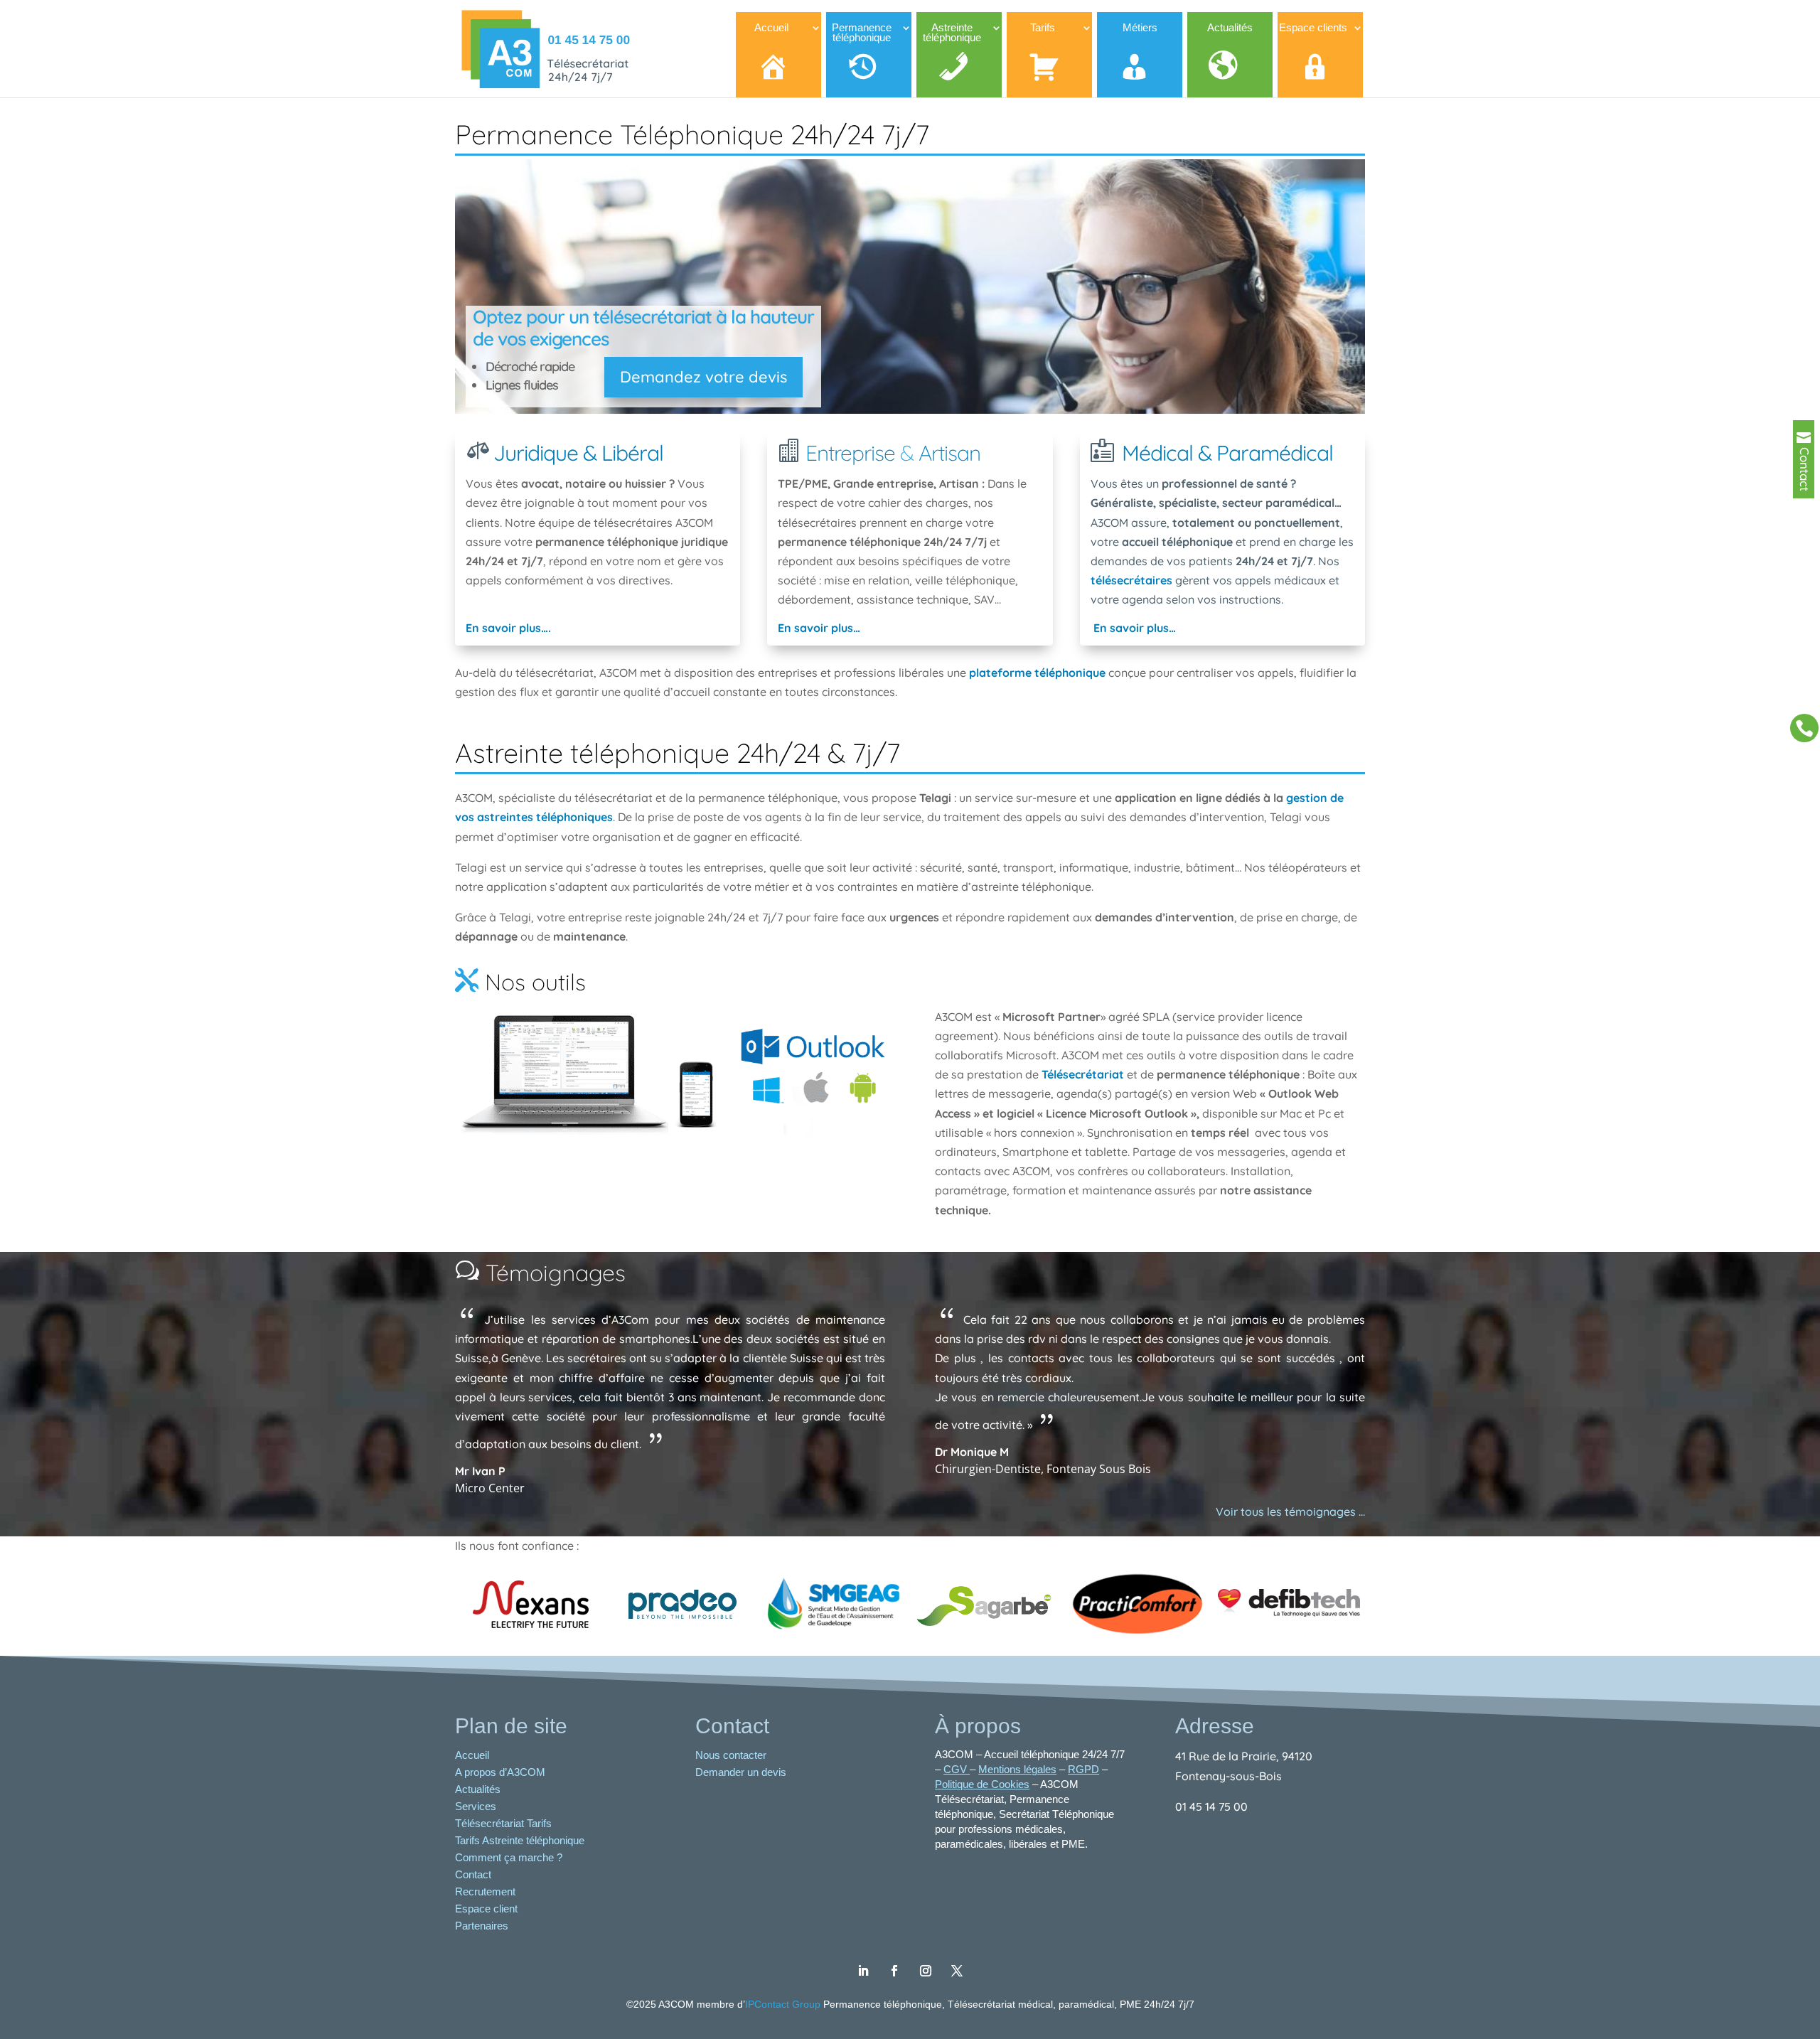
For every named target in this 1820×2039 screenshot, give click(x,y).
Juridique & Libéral (578, 453)
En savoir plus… (819, 628)
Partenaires (482, 1926)
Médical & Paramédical (1227, 453)
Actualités (478, 1789)
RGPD (1083, 1769)
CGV (957, 1769)
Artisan (949, 453)
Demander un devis (742, 1772)
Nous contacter (732, 1755)
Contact (473, 1874)
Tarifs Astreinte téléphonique (520, 1840)
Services (476, 1806)
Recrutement (485, 1891)
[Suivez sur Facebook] (894, 1971)
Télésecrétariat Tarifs (503, 1823)
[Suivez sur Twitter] (957, 1971)
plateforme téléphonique (1037, 673)
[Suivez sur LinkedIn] (863, 1971)
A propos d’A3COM (500, 1772)
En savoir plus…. (508, 628)
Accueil (472, 1755)
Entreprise (850, 453)
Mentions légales (1017, 1769)
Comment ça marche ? (509, 1857)
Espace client (486, 1909)
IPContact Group (784, 2004)
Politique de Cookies (982, 1784)
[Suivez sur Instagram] (926, 1971)
